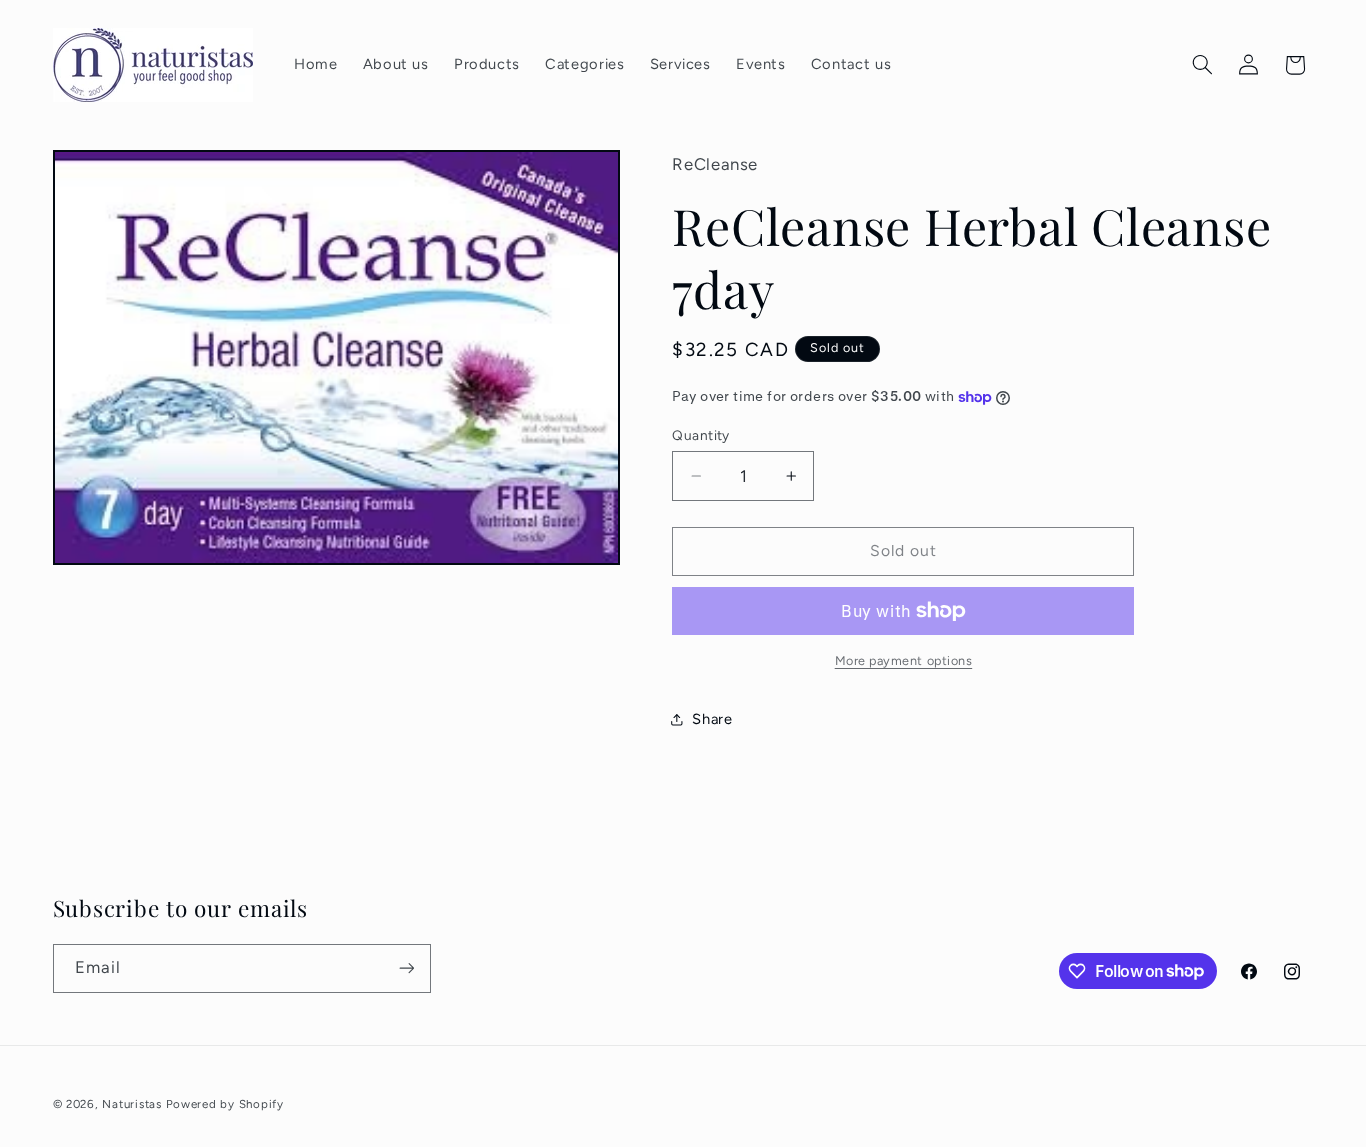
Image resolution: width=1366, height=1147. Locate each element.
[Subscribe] (406, 968)
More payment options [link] (904, 660)
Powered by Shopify (225, 1104)
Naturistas (131, 1104)
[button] (1202, 65)
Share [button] (712, 719)
